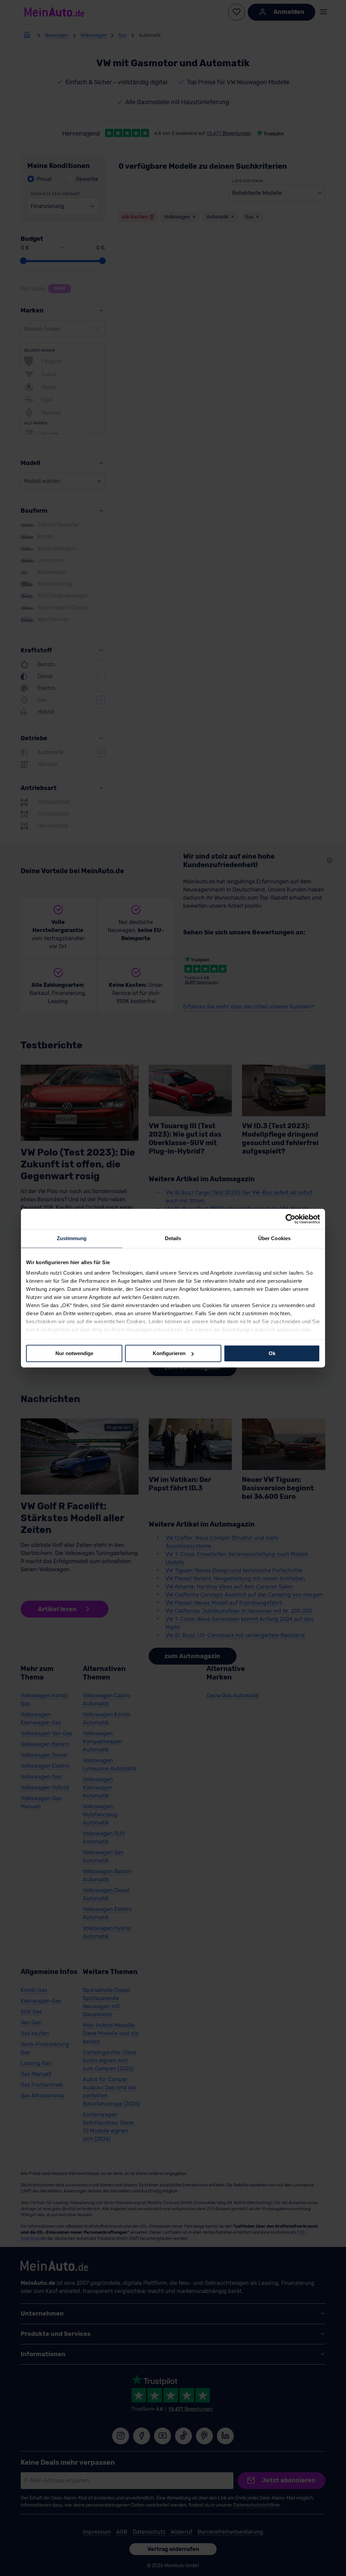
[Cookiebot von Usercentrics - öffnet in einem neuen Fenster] (290, 1219)
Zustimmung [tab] (72, 1238)
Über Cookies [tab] (274, 1238)
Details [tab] (173, 1238)
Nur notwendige (74, 1353)
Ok (272, 1353)
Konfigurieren (169, 1353)
